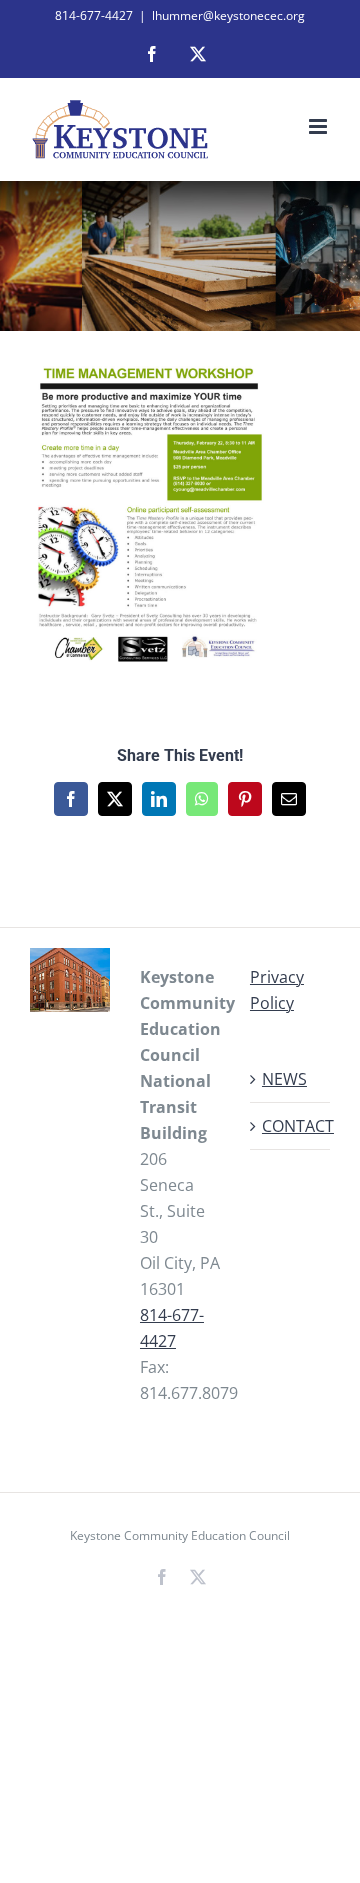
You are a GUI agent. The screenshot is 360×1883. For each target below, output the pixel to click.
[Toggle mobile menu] (319, 126)
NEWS (284, 1079)
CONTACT (291, 1126)
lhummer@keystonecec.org (228, 15)
